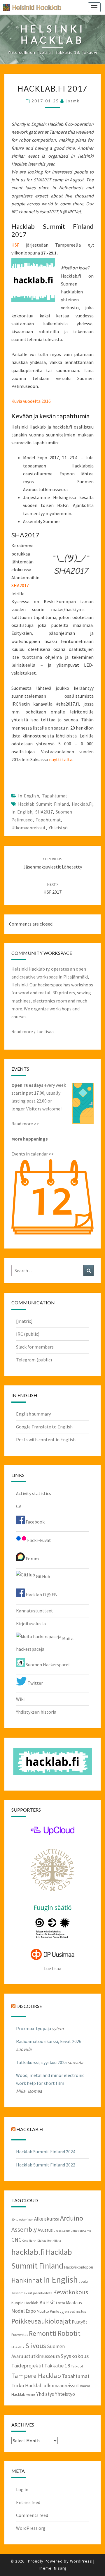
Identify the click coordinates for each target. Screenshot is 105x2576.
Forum (32, 1559)
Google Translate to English (44, 1427)
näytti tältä (61, 759)
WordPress (81, 2561)
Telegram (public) (34, 1360)
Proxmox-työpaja (34, 2028)
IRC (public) (28, 1334)
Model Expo (24, 2311)
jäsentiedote (43, 2293)
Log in (22, 2489)
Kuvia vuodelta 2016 (31, 401)
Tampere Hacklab (36, 2376)
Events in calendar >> (33, 1154)
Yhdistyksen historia (36, 1712)
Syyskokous (75, 2356)
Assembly (24, 2230)
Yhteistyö (58, 828)
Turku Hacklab (27, 2386)
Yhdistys (45, 2394)
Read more (22, 1031)
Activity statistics (34, 1493)
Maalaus (74, 2303)
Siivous (36, 2346)
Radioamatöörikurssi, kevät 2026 (49, 2041)
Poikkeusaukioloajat (41, 2321)
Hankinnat (27, 2280)
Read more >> (25, 1124)
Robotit (69, 2333)
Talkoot (77, 2366)
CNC (16, 2240)
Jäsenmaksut (22, 2293)
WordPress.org (31, 2528)
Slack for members (35, 1347)
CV (19, 1506)
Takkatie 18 (57, 2366)
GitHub (43, 1576)
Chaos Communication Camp (72, 2231)
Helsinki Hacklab (30, 7)
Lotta (61, 2303)
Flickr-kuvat (39, 1540)
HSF (15, 245)
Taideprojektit (27, 2366)
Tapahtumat (55, 796)
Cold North (29, 2241)
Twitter (35, 1683)
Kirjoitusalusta (31, 1624)
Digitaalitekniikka (49, 2241)
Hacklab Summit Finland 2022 (46, 2165)
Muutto (43, 2311)
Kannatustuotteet (35, 1611)
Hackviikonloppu (79, 2267)
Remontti (43, 2333)
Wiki (20, 1699)
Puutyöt (79, 2322)
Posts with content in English (46, 1440)
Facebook (35, 1522)
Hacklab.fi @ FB (41, 1595)
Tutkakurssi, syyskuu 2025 (41, 2062)
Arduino (72, 2218)
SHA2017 (20, 585)
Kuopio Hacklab (25, 2303)
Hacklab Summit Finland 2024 (46, 2152)
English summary (33, 1414)
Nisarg (60, 2568)
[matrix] (24, 1321)
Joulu (83, 2281)
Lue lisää (45, 1031)
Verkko (31, 2395)
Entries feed (28, 2502)
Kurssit (47, 2302)
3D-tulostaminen (22, 2220)
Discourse (29, 2006)
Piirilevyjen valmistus (68, 2311)
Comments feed (32, 2515)
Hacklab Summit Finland (43, 804)
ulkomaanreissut (29, 828)
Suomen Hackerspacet (48, 1664)
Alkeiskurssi (47, 2219)
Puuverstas (20, 2334)
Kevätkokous (71, 2292)
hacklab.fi (82, 804)
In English (29, 796)
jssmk (73, 101)
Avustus (45, 2230)
